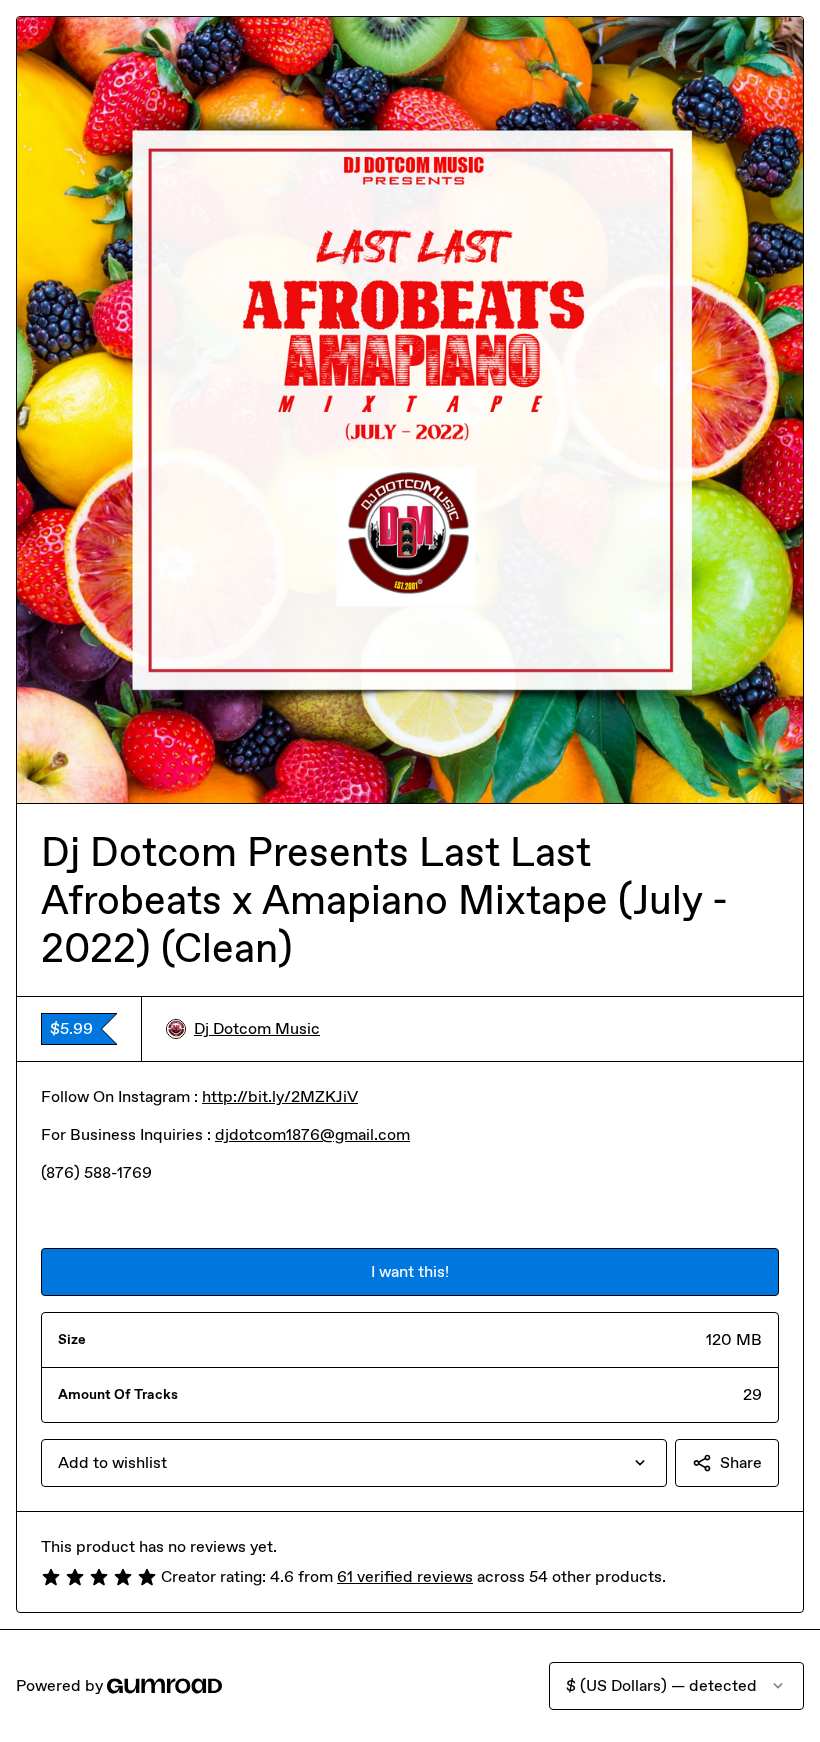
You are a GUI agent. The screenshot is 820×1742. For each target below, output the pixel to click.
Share (741, 1462)
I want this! (410, 1271)
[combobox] (354, 1463)
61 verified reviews (405, 1576)
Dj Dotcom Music (257, 1028)
